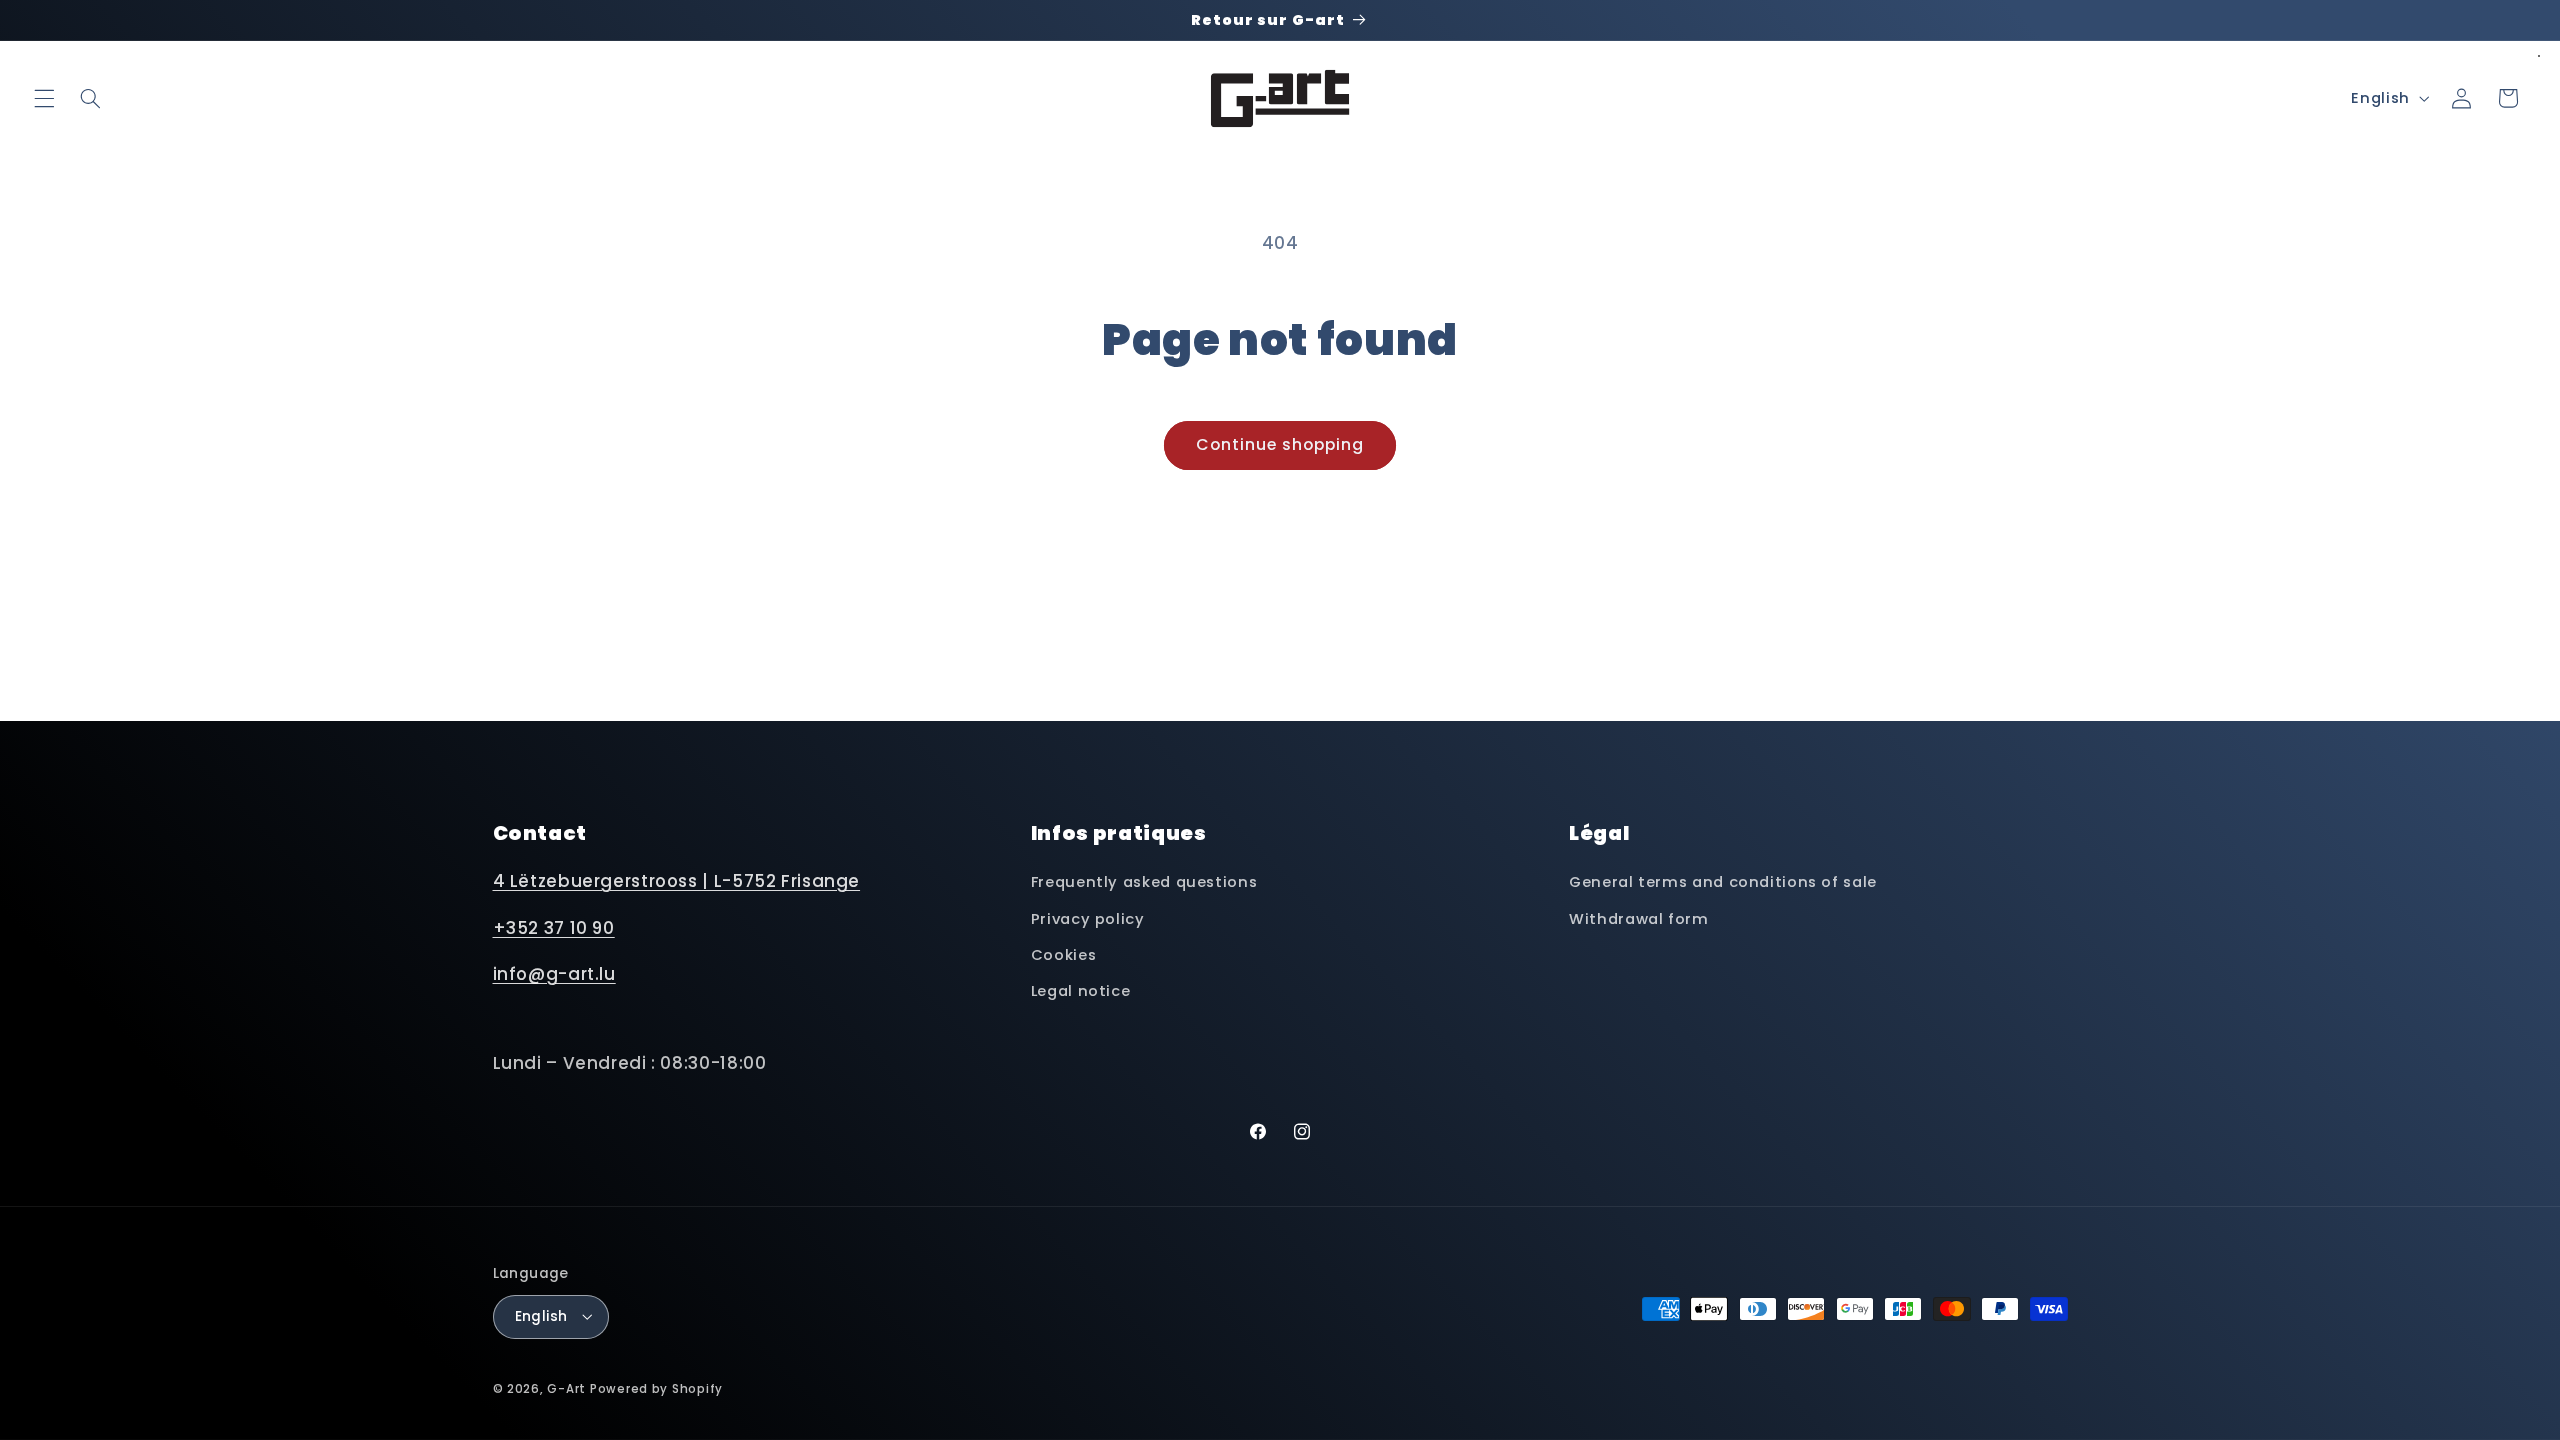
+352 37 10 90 (554, 928)
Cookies (1063, 955)
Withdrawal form (1638, 919)
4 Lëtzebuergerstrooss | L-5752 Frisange (677, 881)
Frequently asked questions (1144, 882)
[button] (44, 98)
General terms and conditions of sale (1723, 882)
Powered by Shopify (656, 1389)
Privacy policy (1088, 919)
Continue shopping (1280, 444)
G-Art (566, 1389)
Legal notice (1081, 992)
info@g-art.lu (554, 974)
